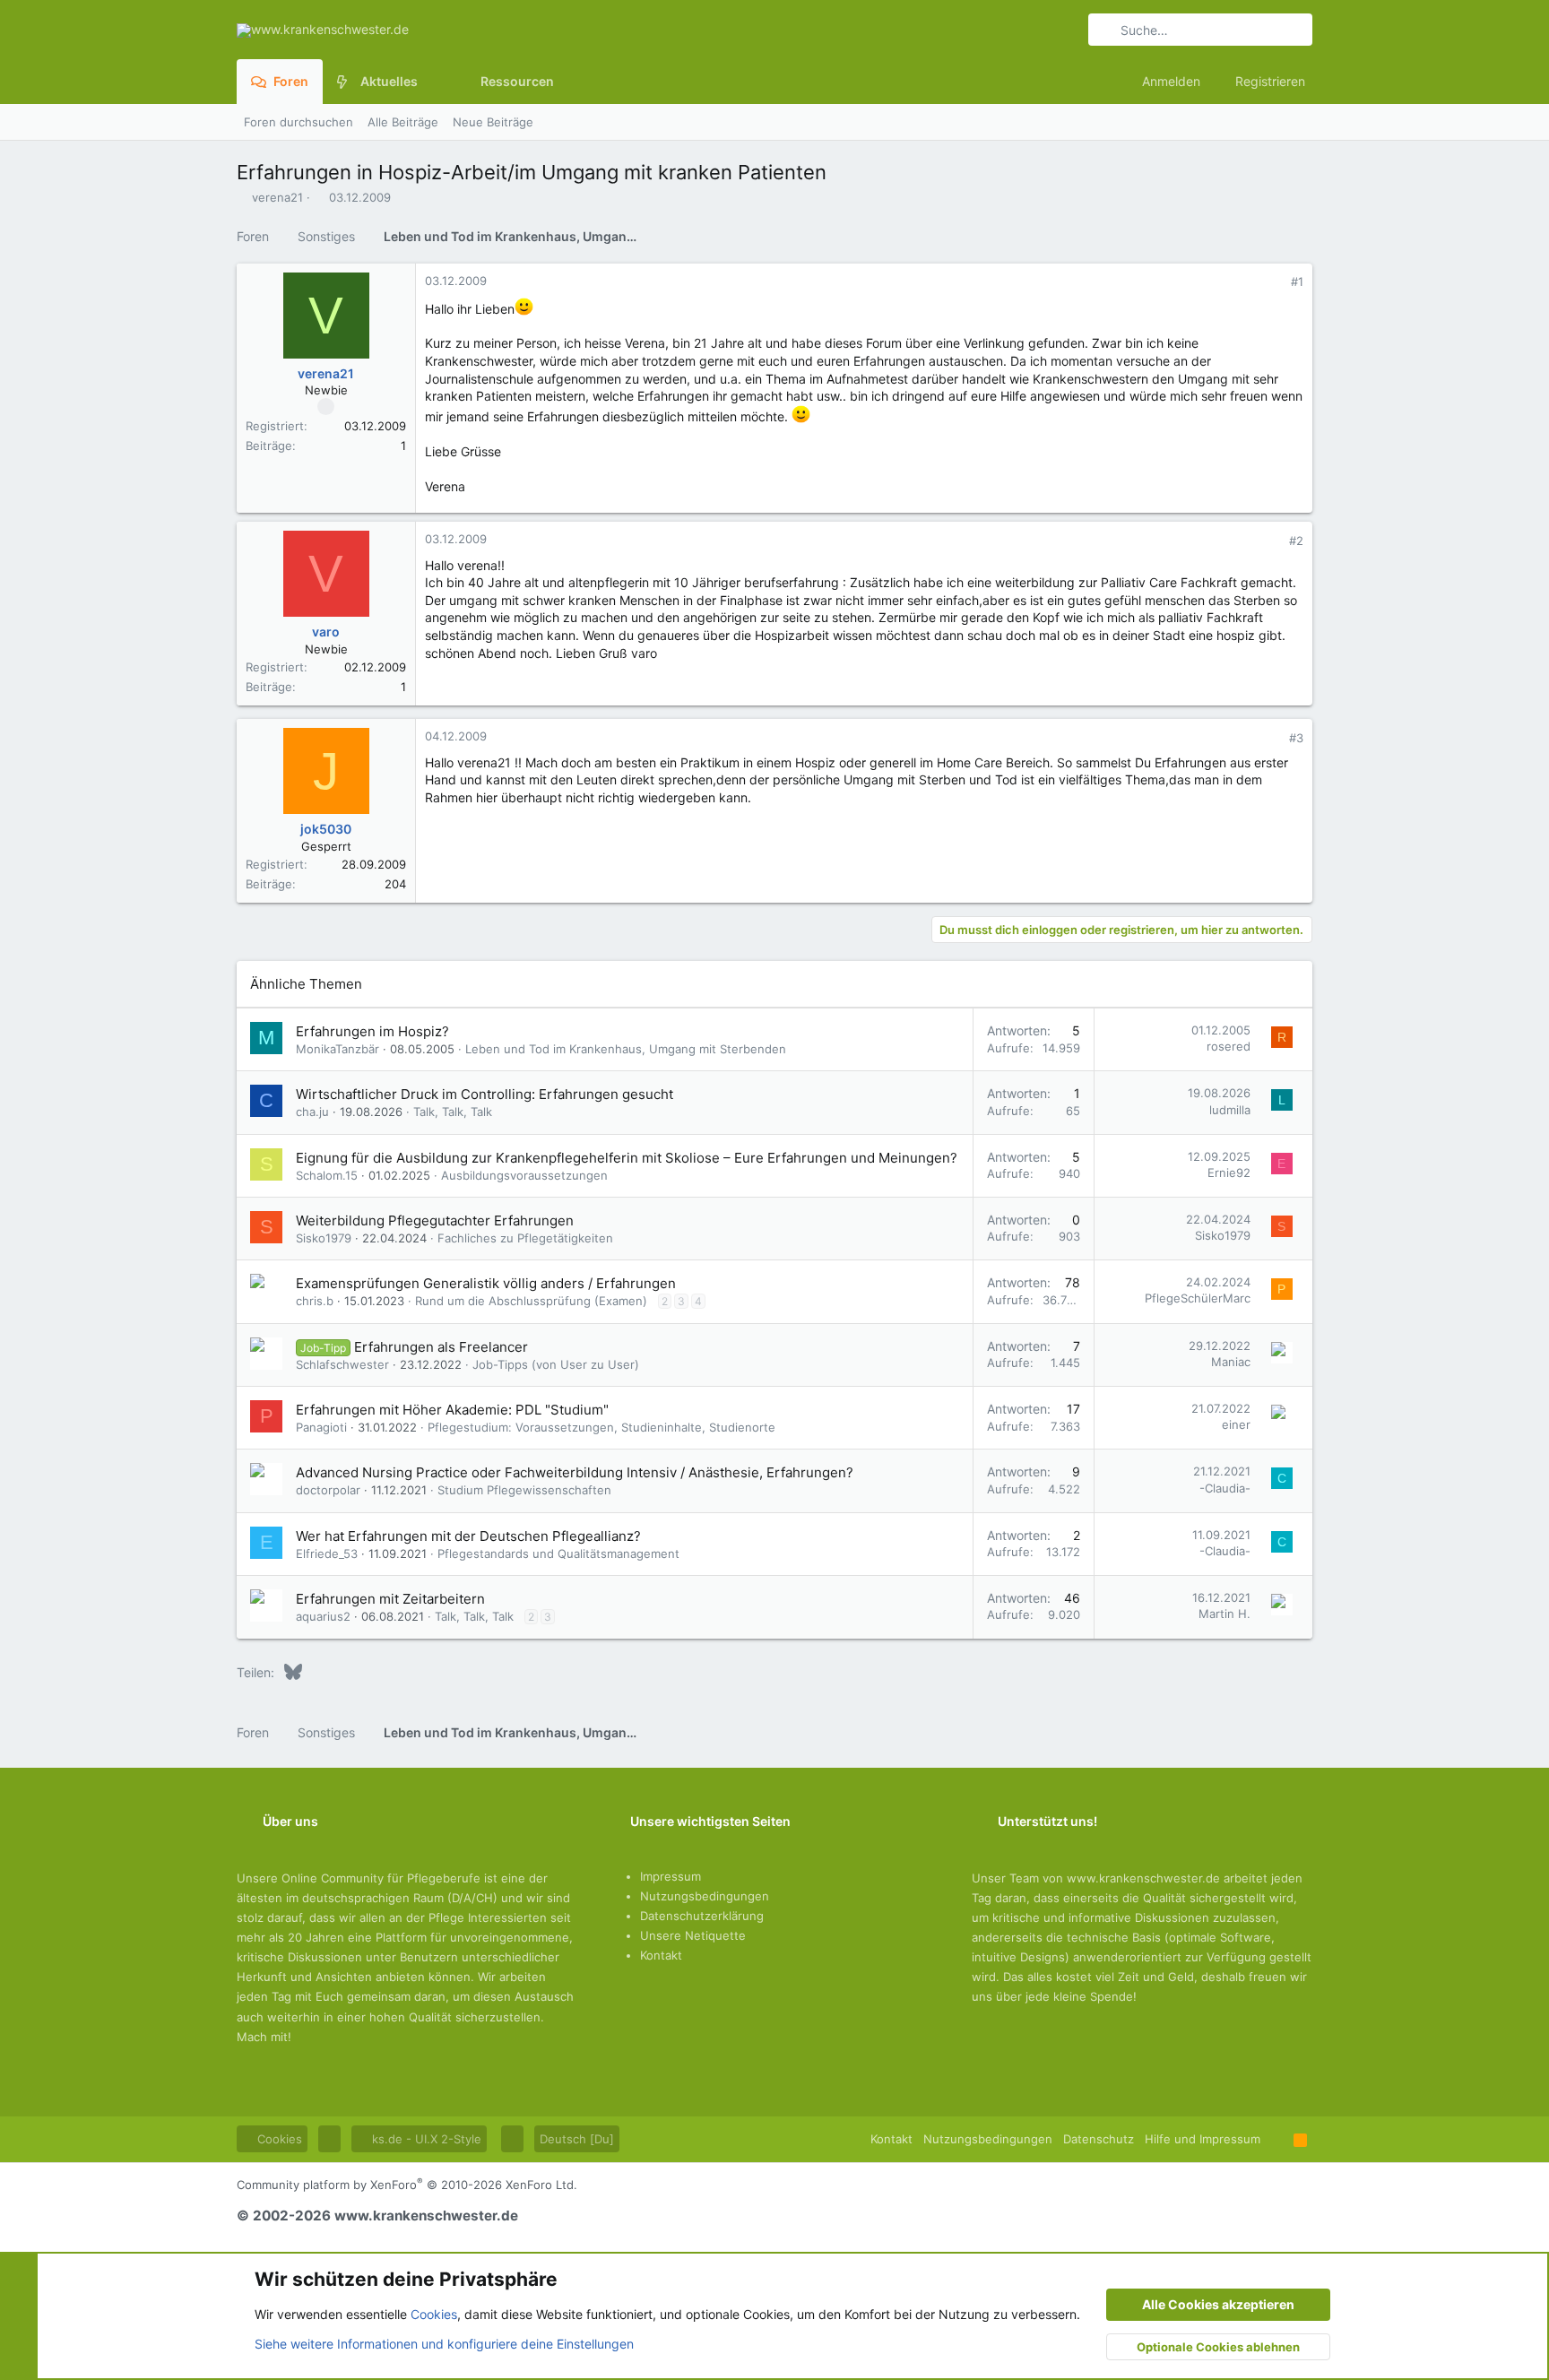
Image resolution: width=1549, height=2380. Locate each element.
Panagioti (321, 1427)
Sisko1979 (324, 1238)
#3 (1296, 738)
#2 (1296, 541)
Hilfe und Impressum (1203, 2139)
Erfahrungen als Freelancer (441, 1347)
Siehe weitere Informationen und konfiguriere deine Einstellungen (444, 2344)
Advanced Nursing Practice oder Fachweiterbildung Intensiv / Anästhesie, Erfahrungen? (575, 1472)
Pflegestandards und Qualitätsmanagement (558, 1553)
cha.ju (312, 1112)
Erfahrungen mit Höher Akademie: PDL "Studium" (452, 1410)
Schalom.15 (327, 1175)
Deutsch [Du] (577, 2139)
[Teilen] (1272, 282)
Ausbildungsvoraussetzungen (524, 1175)
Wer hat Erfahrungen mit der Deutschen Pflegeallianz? (468, 1536)
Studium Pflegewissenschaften (524, 1490)
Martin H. (1224, 1614)
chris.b (315, 1301)
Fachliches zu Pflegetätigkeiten (525, 1238)
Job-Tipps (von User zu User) (556, 1364)
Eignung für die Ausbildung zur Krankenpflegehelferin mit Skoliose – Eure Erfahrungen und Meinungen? (627, 1158)
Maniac (1231, 1362)
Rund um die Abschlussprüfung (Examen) (531, 1301)
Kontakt (661, 1955)
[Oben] (1277, 2139)
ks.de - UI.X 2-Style (425, 2139)
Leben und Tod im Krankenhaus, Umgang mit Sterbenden (626, 1049)
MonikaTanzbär (337, 1049)
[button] (432, 82)
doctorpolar (328, 1490)
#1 (1297, 281)
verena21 (277, 197)
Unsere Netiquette (693, 1935)
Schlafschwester (342, 1364)
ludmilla (1230, 1110)
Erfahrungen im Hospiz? (372, 1031)
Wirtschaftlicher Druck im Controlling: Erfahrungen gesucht (485, 1094)
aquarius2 (323, 1616)
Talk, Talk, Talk (453, 1112)
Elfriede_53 (327, 1553)
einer (1236, 1424)
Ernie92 (1229, 1173)
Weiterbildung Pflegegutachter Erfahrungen (435, 1220)
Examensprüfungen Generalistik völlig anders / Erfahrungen (486, 1283)
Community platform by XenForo (407, 2185)
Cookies (278, 2139)
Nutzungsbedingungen (705, 1896)
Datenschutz (1099, 2139)
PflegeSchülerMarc (1198, 1298)
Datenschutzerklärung (702, 1916)
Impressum (671, 1876)
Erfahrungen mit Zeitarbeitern (390, 1599)
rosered (1229, 1046)
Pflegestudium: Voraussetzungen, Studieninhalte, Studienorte (601, 1427)
